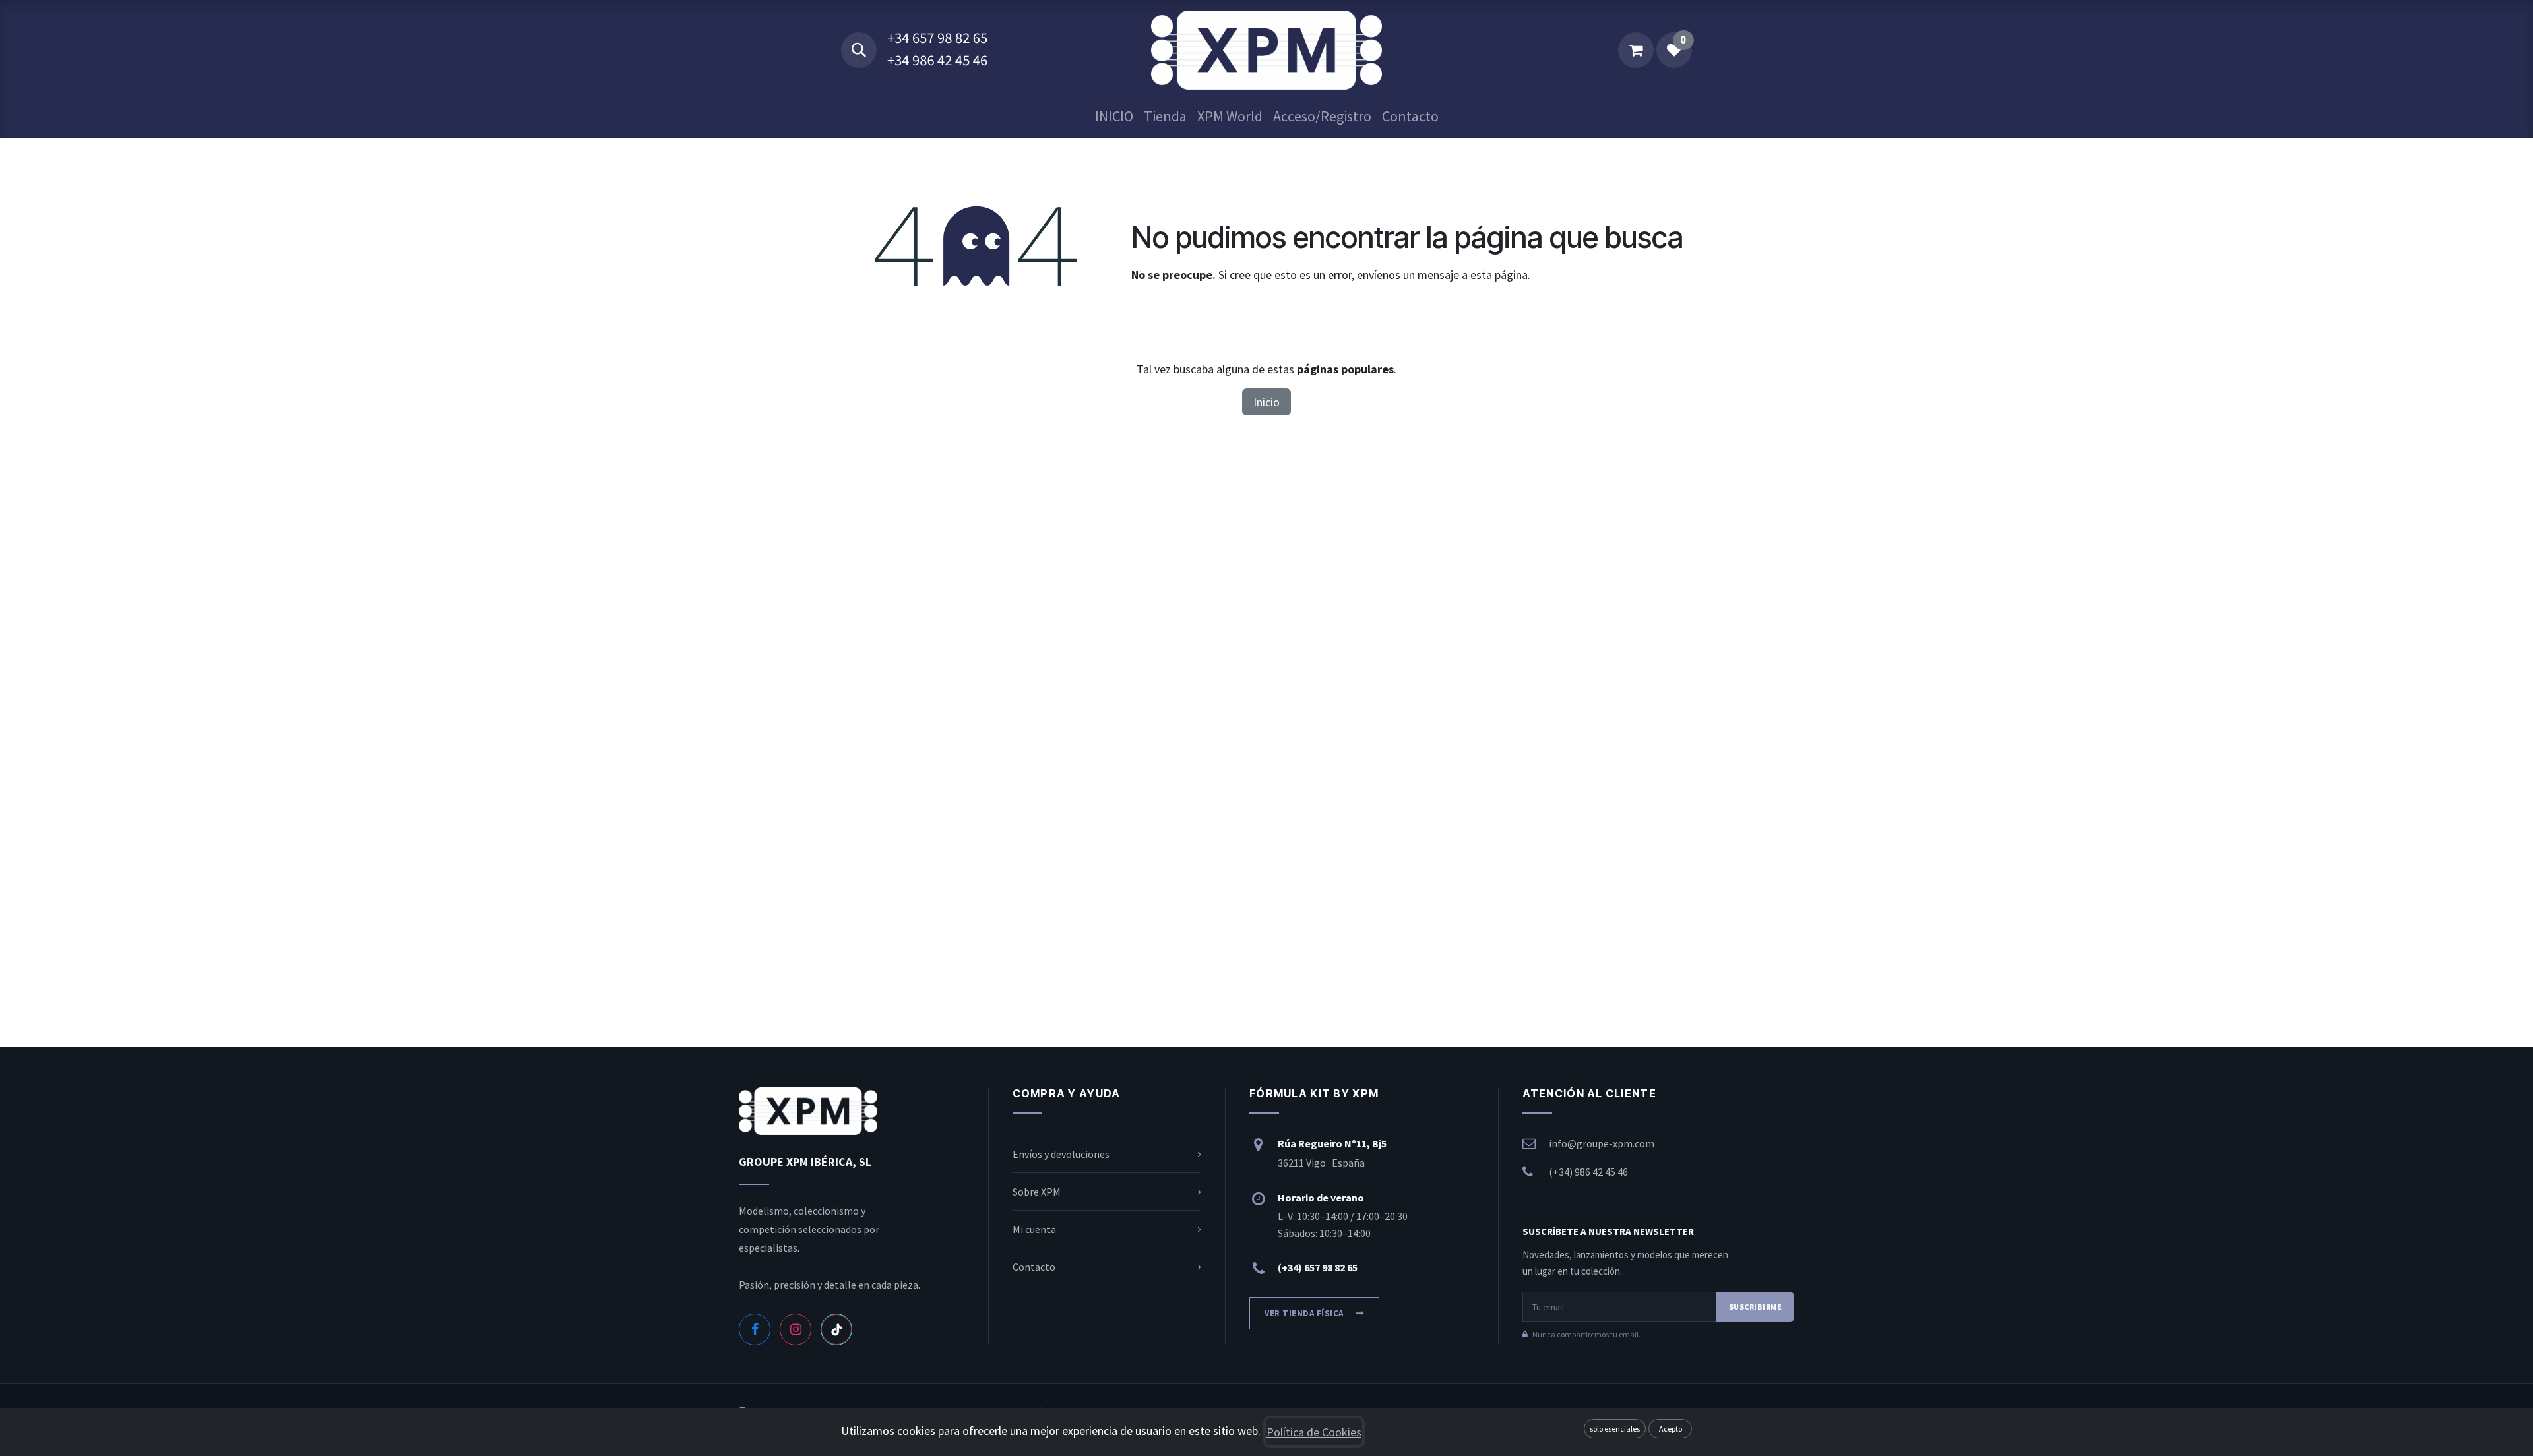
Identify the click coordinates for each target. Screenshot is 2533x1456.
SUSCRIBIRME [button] (1755, 1307)
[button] (859, 50)
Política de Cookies (1314, 1432)
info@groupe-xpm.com (1602, 1143)
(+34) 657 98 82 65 (1318, 1267)
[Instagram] (796, 1329)
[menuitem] (1114, 116)
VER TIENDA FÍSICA (1304, 1313)
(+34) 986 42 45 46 (1588, 1172)
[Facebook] (755, 1329)
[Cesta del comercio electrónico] (1636, 50)
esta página (1499, 275)
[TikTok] (836, 1329)
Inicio (1266, 402)
